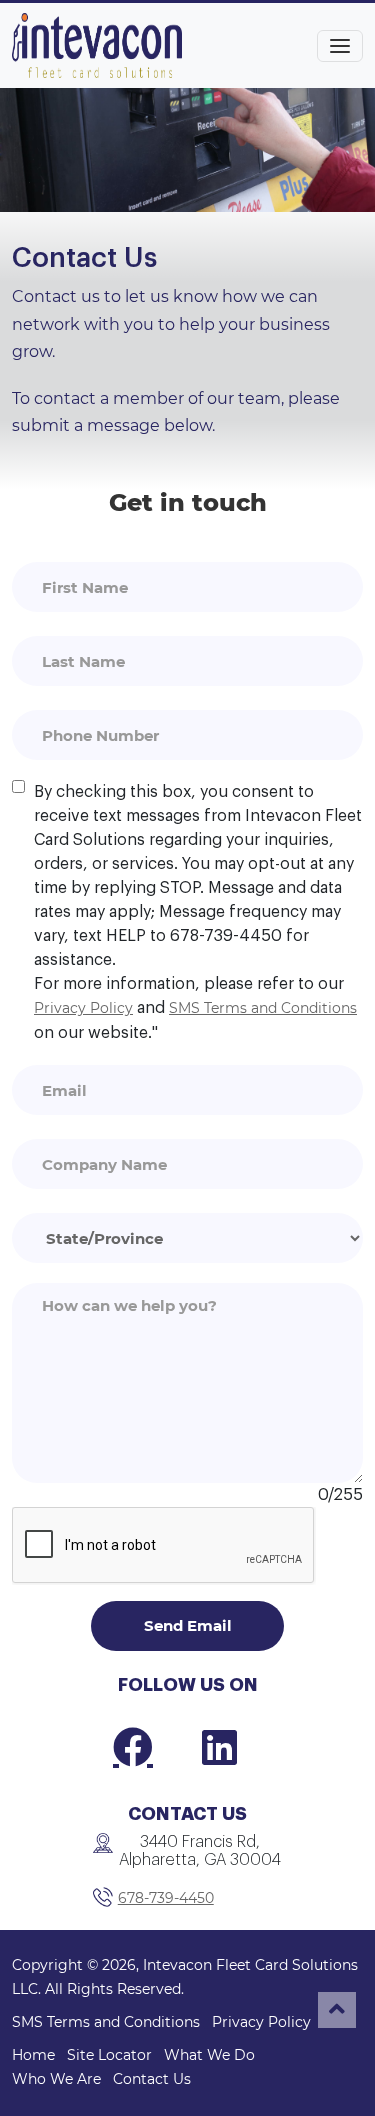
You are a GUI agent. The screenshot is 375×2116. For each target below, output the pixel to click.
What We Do (209, 2055)
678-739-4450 (166, 1898)
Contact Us (152, 2079)
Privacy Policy (83, 1008)
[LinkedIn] (219, 1747)
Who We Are (56, 2079)
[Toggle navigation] (340, 46)
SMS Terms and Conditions (263, 1008)
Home (33, 2055)
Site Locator (109, 2055)
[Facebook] (133, 1747)
